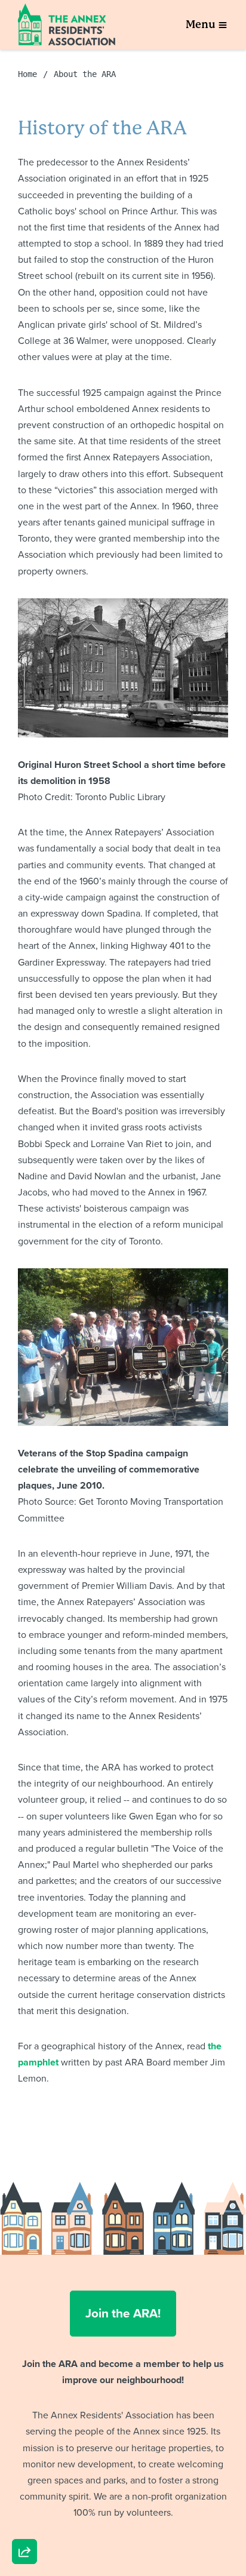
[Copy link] (24, 2387)
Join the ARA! (123, 2313)
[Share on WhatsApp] (24, 2523)
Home (27, 74)
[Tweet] (24, 2455)
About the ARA (85, 74)
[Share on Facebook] (24, 2489)
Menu (201, 24)
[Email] (24, 2421)
